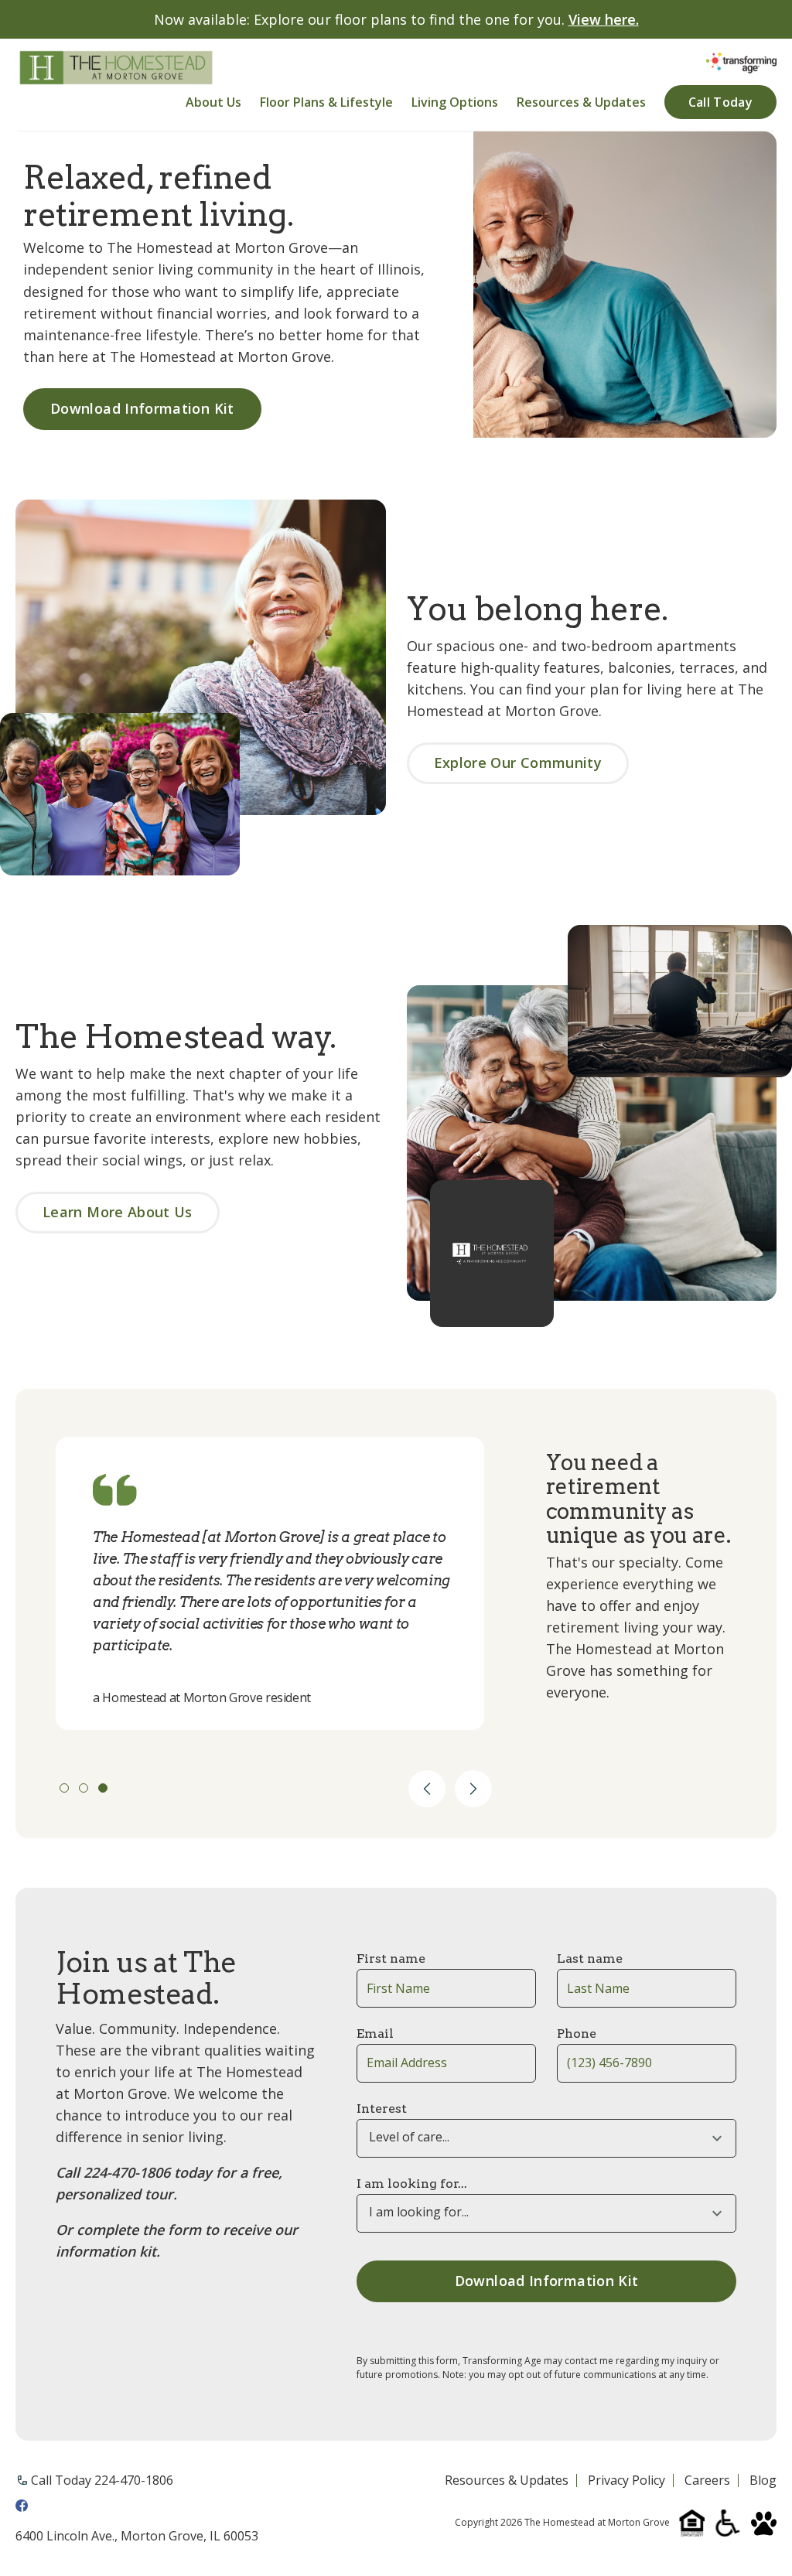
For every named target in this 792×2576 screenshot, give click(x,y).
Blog (763, 2481)
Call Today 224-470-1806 (102, 2480)
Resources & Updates (581, 102)
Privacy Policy (626, 2481)
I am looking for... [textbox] (419, 2212)
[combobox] (546, 2138)
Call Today (720, 102)
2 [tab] (84, 1788)
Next (473, 1789)
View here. (604, 19)
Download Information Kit (142, 408)
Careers (707, 2481)
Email (375, 2034)
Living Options (455, 102)
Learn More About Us (118, 1212)
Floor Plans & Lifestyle (326, 102)
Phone (577, 2034)
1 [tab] (64, 1788)
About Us (213, 102)
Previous (427, 1789)
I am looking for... (412, 2184)
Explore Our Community (518, 763)
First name (391, 1958)
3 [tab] (103, 1788)
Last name (590, 1958)
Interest (382, 2109)
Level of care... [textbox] (409, 2137)
